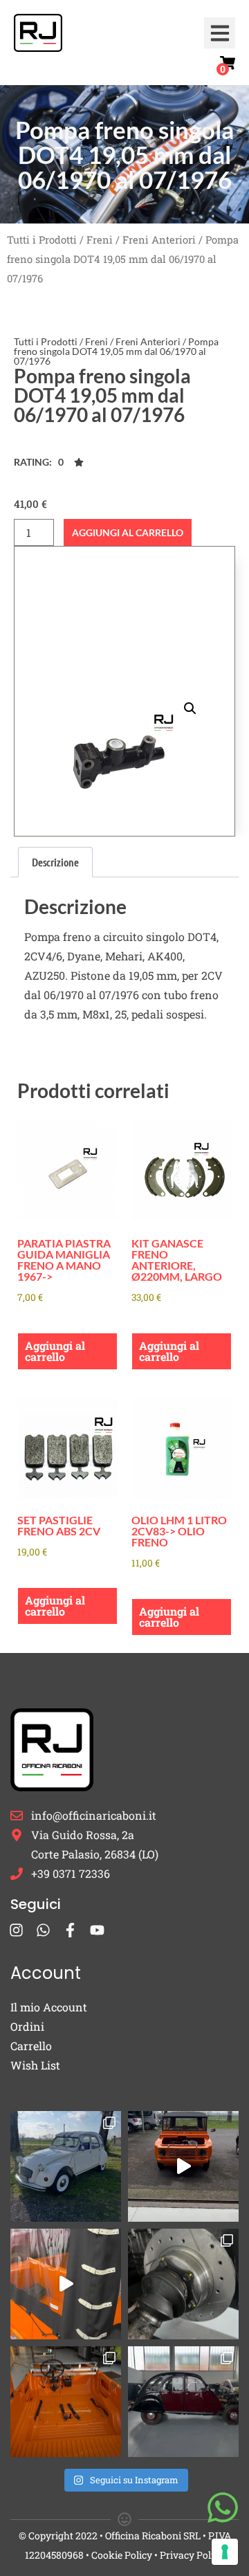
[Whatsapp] (43, 1930)
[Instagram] (16, 1930)
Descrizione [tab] (55, 862)
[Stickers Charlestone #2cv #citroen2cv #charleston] (183, 2402)
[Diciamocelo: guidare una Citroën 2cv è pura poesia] (183, 2284)
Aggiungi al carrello (128, 532)
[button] (220, 33)
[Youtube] (97, 1930)
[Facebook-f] (70, 1930)
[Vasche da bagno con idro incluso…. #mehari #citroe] (66, 2402)
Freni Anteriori (159, 240)
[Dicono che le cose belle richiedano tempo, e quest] (183, 2166)
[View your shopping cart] (228, 63)
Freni (100, 240)
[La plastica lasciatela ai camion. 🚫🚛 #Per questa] (66, 2284)
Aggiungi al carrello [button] (55, 1351)
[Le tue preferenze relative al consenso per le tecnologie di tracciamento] (225, 2552)
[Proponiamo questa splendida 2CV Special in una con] (66, 2166)
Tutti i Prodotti (42, 240)
